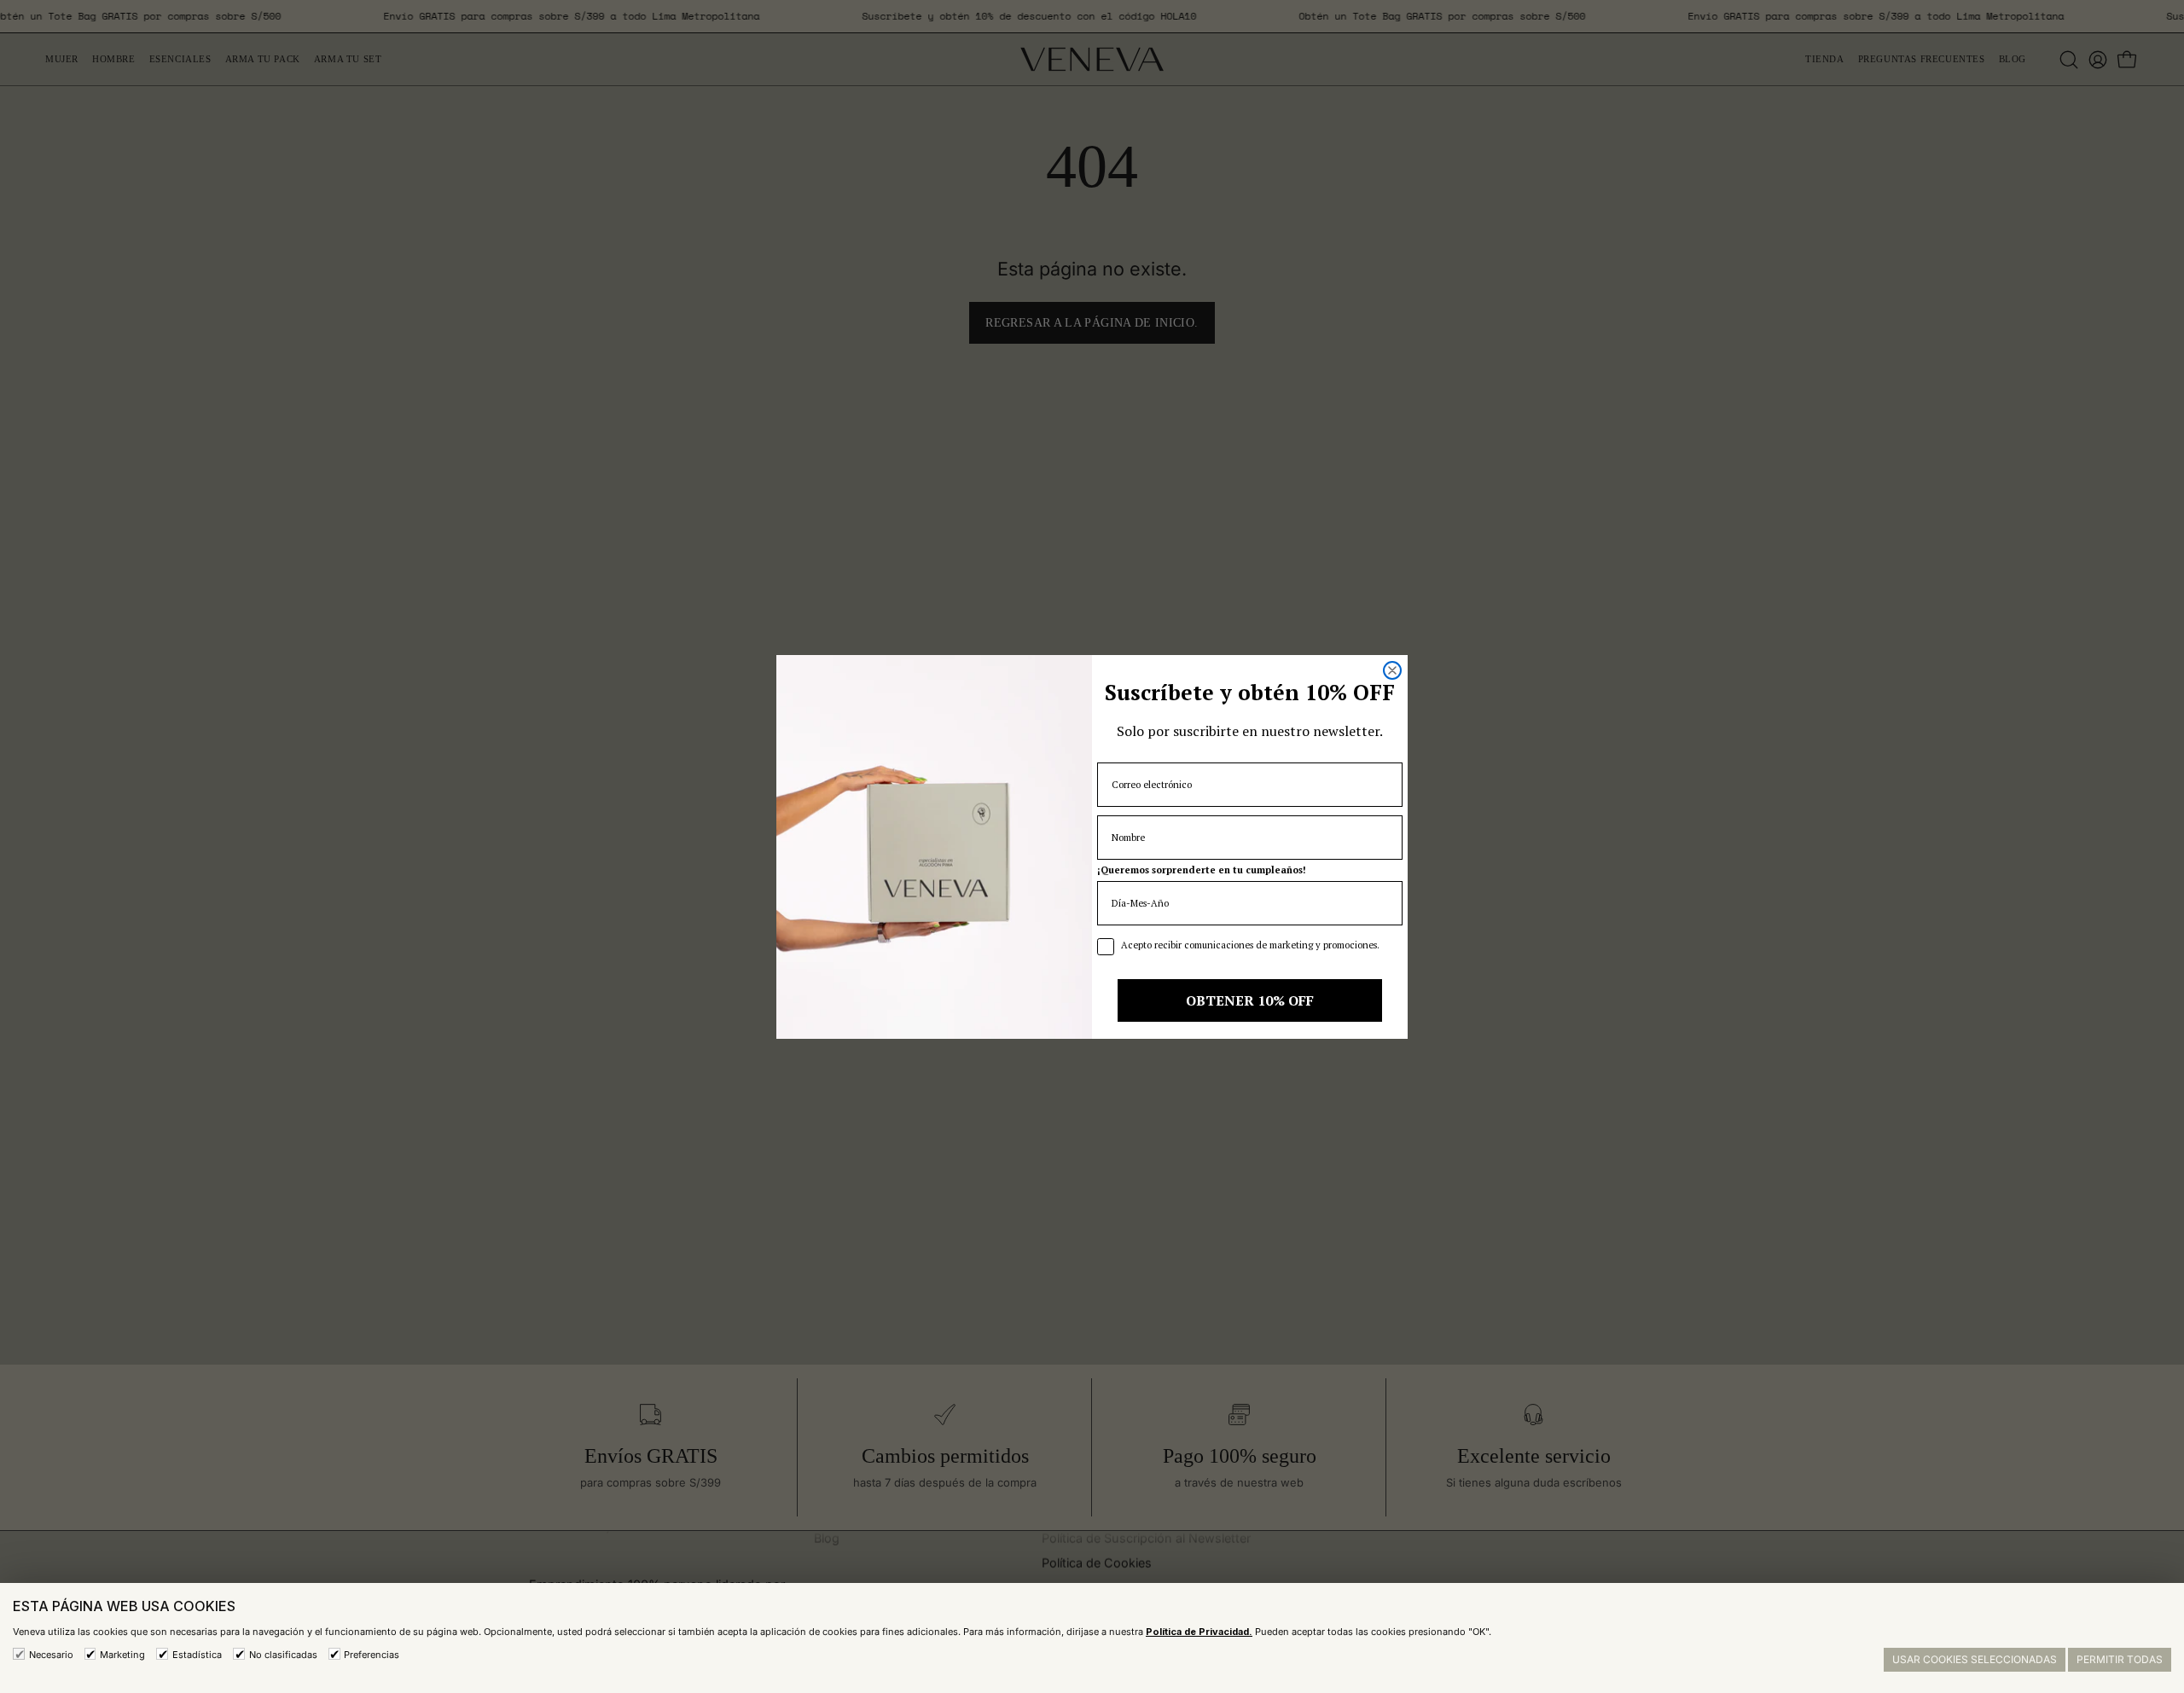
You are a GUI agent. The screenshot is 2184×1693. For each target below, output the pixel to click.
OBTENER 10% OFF (1250, 1000)
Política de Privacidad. (1199, 1632)
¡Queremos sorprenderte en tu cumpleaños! (1202, 870)
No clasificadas (283, 1655)
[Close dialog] (1392, 670)
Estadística (197, 1655)
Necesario (51, 1655)
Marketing (122, 1655)
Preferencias (372, 1655)
